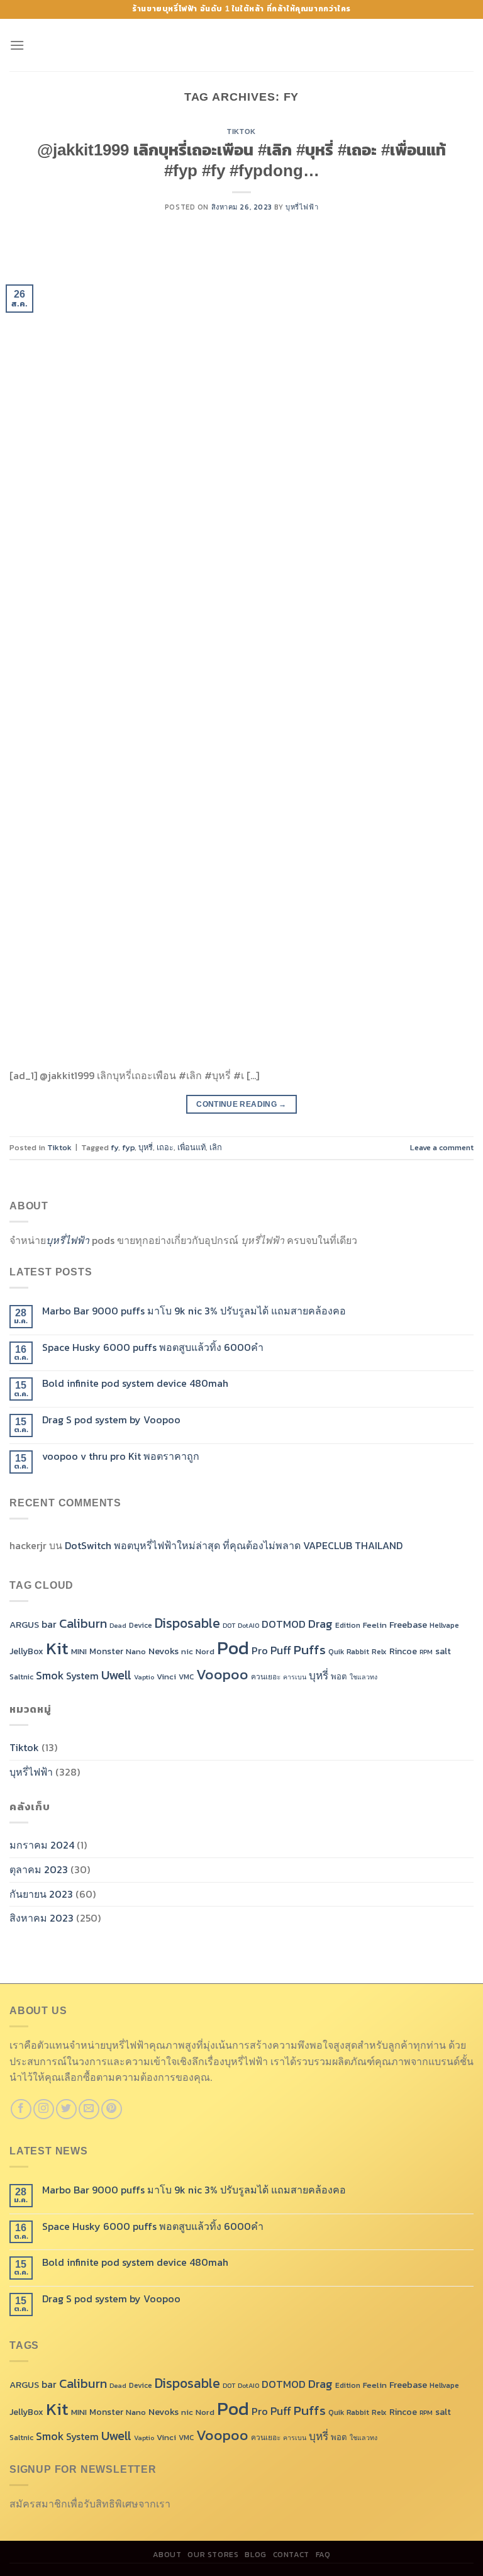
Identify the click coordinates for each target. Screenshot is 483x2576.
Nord (205, 1651)
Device (141, 1625)
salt (443, 1651)
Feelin (375, 1625)
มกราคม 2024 (42, 1845)
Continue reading (241, 1104)
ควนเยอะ (266, 1677)
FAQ (323, 2555)
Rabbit (358, 1652)
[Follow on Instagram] (44, 2109)
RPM (426, 1652)
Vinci (166, 1677)
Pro (260, 1651)
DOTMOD (284, 1624)
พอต (339, 1677)
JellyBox (26, 1651)
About (167, 2555)
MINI (79, 1651)
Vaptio (144, 1677)
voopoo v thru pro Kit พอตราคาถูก (121, 1456)
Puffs (310, 1649)
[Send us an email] (89, 2109)
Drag (320, 1623)
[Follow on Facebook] (21, 2109)
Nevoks (164, 1651)
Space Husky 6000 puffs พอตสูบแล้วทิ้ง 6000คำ (153, 1347)
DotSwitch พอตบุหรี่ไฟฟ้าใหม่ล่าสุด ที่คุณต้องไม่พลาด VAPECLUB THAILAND (234, 1545)
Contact (291, 2555)
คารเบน (295, 1677)
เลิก (216, 1147)
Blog (255, 2555)
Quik (336, 1652)
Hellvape (444, 1625)
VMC (186, 1677)
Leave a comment (442, 1147)
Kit (57, 1648)
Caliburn (83, 1623)
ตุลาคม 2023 (39, 1869)
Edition (348, 1625)
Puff (281, 1650)
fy (114, 1147)
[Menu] (17, 45)
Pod (233, 1648)
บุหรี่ (146, 1147)
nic (187, 1651)
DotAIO (248, 1625)
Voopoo (222, 1674)
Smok (50, 1676)
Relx (379, 1652)
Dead (118, 1625)
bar (49, 1624)
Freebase (408, 1625)
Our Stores (213, 2555)
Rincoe (403, 1651)
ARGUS (24, 1625)
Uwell (116, 1675)
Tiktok (241, 132)
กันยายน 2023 (41, 1894)
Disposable (187, 1623)
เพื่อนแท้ (192, 1147)
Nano (136, 1651)
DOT (229, 1625)
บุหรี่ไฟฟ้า (302, 207)
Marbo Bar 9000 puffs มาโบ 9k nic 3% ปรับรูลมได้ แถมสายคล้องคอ (194, 1311)
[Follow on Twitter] (66, 2109)
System (82, 1676)
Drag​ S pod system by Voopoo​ (111, 1420)
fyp (128, 1147)
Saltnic (21, 1677)
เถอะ (165, 1147)
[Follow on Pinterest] (112, 2109)
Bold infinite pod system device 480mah (135, 1383)
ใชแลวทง (364, 1677)
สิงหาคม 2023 (42, 1918)
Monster (106, 1651)
